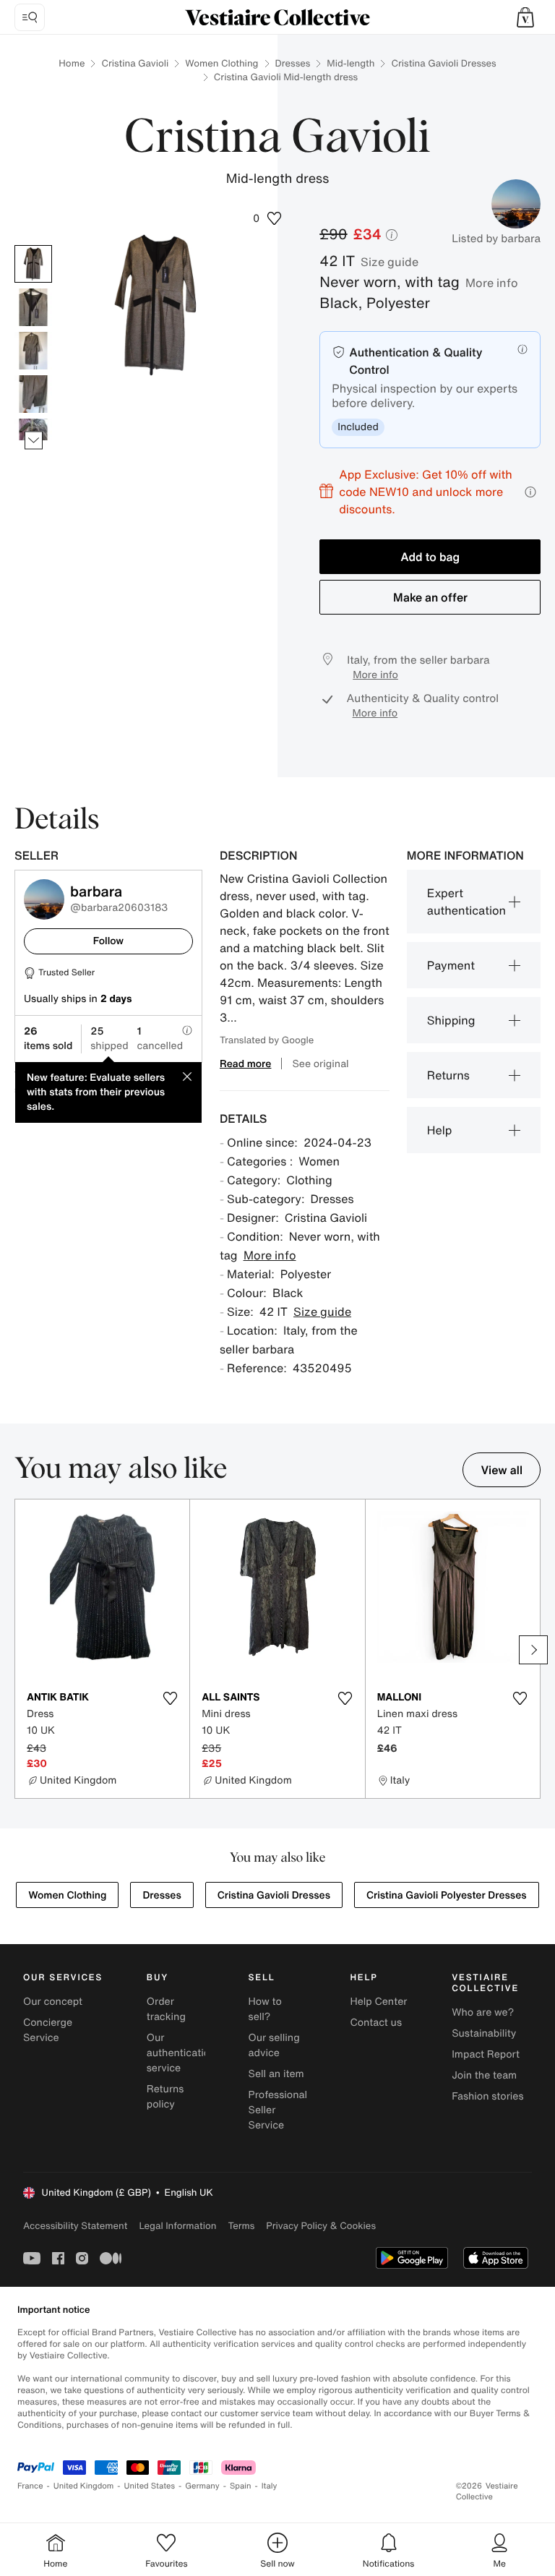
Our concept (53, 2002)
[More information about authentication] (522, 349)
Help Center (378, 2002)
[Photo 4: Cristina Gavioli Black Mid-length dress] (33, 394)
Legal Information (177, 2226)
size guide (390, 262)
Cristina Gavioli (135, 63)
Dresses (293, 63)
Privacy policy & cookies (321, 2226)
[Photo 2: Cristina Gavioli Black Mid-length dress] (33, 307)
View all (502, 1470)
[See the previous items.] (34, 245)
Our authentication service (181, 2053)
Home (72, 63)
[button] (525, 17)
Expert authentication (466, 902)
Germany (202, 2486)
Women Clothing (221, 63)
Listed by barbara (496, 239)
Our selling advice (274, 2045)
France (30, 2486)
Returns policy (165, 2097)
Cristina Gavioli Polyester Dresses (447, 1895)
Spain (241, 2486)
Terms (241, 2226)
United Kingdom (84, 2486)
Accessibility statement (75, 2226)
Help (440, 1130)
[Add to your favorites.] (170, 1698)
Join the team (484, 2075)
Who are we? (483, 2012)
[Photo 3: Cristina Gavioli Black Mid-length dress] (33, 351)
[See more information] (530, 492)
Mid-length (350, 63)
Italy (270, 2486)
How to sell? (265, 2009)
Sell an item (276, 2074)
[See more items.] (34, 441)
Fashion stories (487, 2096)
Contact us (376, 2023)
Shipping (451, 1020)
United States (150, 2486)
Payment (451, 965)
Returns (448, 1075)
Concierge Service (48, 2030)
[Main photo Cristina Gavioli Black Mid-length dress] (33, 264)
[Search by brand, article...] (30, 17)
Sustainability (484, 2033)
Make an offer (430, 597)
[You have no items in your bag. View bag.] (525, 17)
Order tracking (166, 2009)
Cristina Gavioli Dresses (443, 63)
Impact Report (486, 2054)
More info (492, 283)
